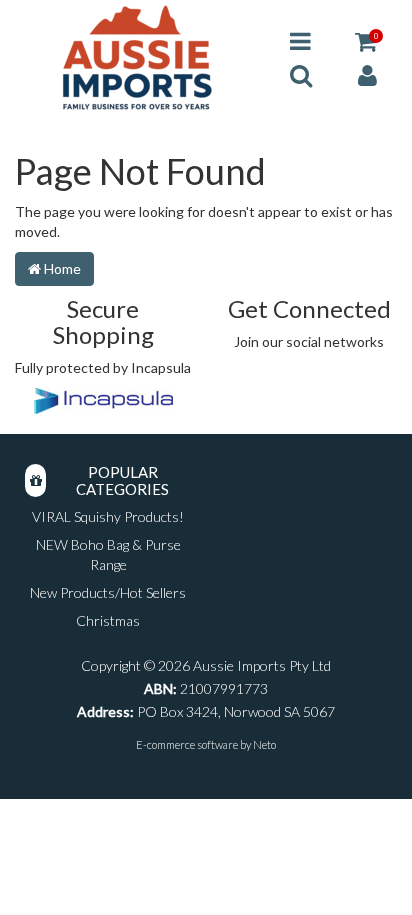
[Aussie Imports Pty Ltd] (137, 56)
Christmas (108, 620)
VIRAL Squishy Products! (108, 516)
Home (61, 268)
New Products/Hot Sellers (108, 592)
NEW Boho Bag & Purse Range (108, 554)
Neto (264, 744)
